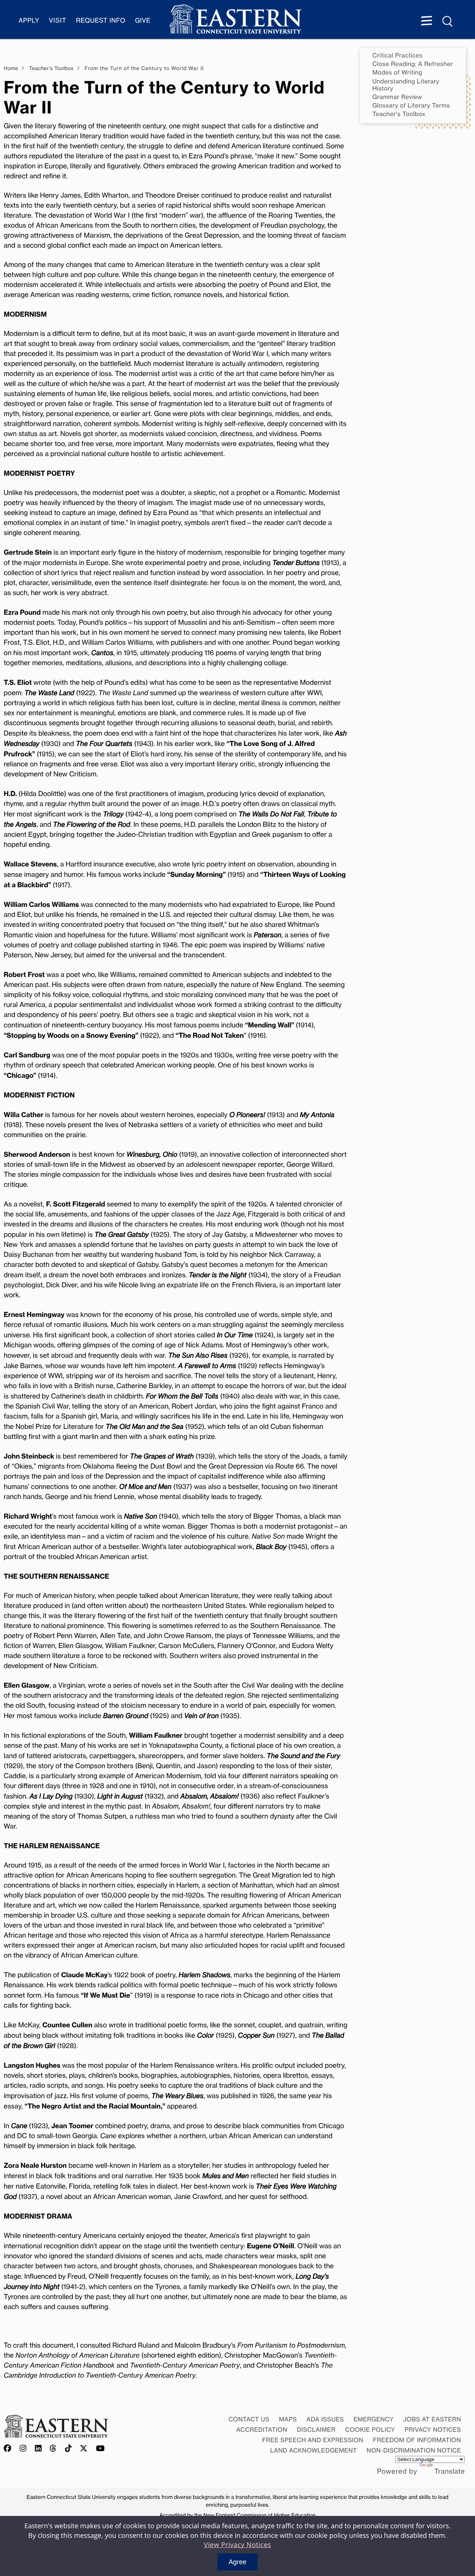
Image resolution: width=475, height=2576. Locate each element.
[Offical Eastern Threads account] (53, 2449)
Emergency (373, 2419)
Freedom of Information (417, 2440)
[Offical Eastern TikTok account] (68, 2449)
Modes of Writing (397, 72)
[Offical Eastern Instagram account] (23, 2449)
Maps (288, 2419)
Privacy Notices (433, 2430)
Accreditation (262, 2430)
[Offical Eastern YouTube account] (101, 2449)
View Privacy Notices (237, 2545)
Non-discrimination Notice (414, 2450)
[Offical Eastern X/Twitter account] (84, 2449)
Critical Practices (398, 55)
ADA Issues (325, 2419)
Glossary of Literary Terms (411, 105)
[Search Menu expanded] (448, 22)
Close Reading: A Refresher (413, 64)
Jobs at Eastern (432, 2419)
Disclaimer (316, 2430)
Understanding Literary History (406, 85)
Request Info (101, 21)
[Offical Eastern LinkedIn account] (38, 2449)
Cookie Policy (370, 2430)
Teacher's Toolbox (399, 114)
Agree (237, 2562)
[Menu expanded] (426, 22)
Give (143, 21)
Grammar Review (397, 97)
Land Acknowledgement (314, 2450)
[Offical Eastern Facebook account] (9, 2449)
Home (11, 69)
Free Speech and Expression (313, 2440)
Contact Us (249, 2419)
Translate (449, 2471)
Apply (29, 21)
